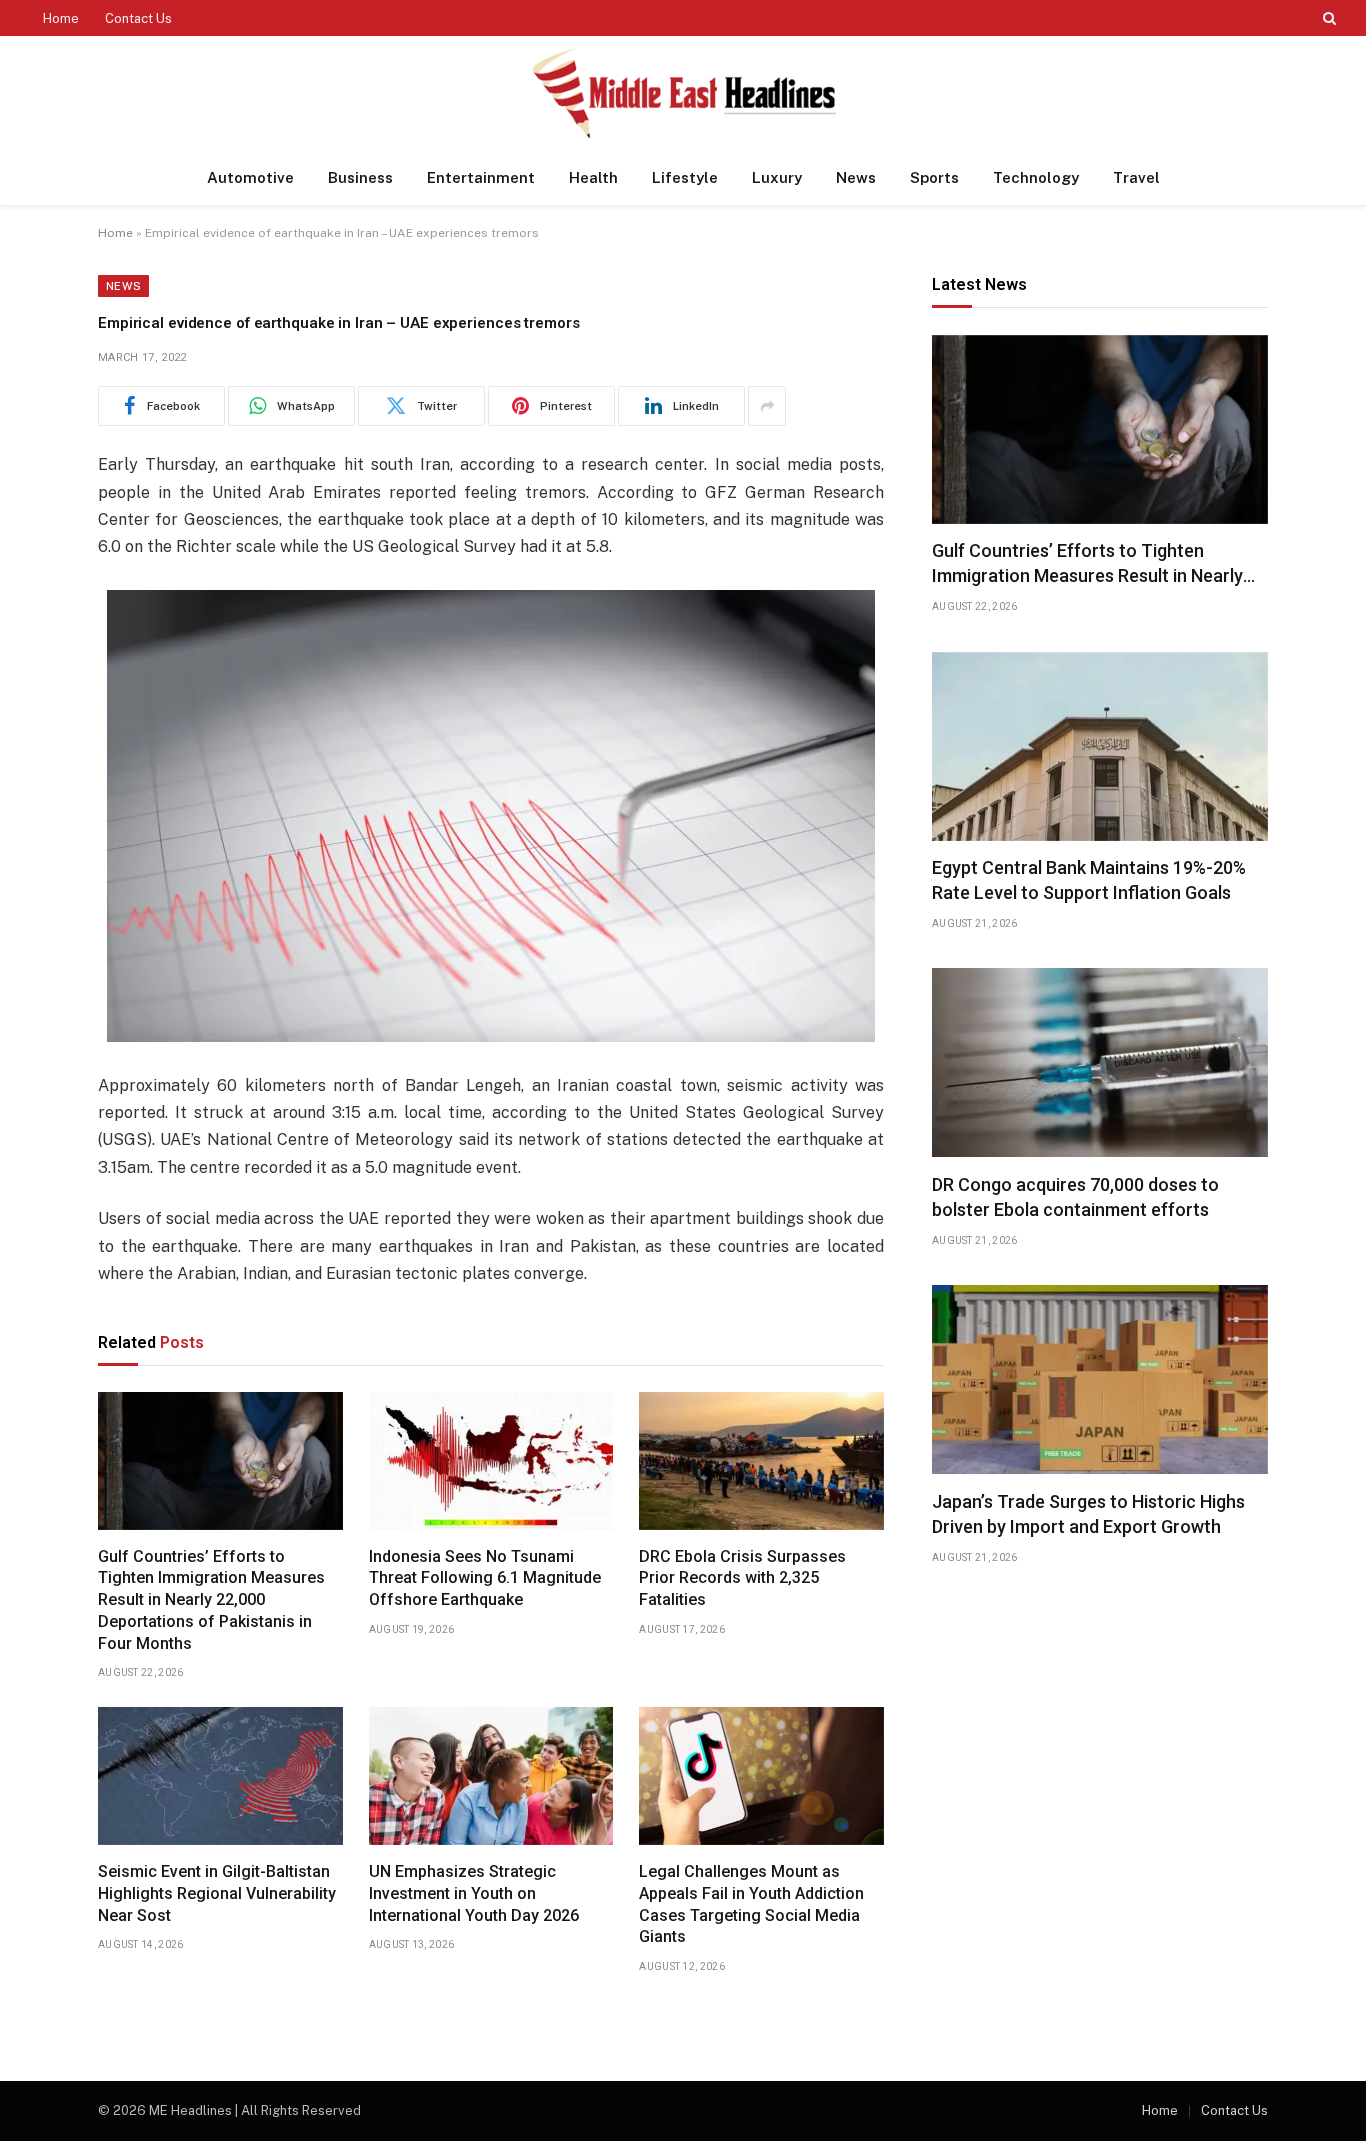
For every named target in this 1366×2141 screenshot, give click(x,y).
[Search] (1327, 18)
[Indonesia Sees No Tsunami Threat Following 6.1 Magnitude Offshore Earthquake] (491, 1461)
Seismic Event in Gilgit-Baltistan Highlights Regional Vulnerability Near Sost (217, 1893)
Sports (934, 177)
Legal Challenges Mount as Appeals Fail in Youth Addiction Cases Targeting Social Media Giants (751, 1904)
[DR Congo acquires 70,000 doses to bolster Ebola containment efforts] (1100, 1062)
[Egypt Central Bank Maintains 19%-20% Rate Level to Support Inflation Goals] (1100, 746)
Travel (1136, 177)
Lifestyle (685, 177)
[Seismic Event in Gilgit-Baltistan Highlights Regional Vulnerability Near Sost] (220, 1776)
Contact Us (138, 18)
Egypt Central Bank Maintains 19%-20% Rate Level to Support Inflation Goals (1089, 880)
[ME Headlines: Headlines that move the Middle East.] (683, 93)
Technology (1036, 177)
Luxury (777, 177)
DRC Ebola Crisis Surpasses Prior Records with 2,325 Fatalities (742, 1578)
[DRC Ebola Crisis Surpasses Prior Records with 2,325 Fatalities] (761, 1461)
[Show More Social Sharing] (767, 406)
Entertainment (481, 177)
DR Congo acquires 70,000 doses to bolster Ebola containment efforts (1075, 1196)
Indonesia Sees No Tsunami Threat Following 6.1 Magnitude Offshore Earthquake (485, 1578)
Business (360, 177)
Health (593, 177)
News (856, 177)
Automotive (250, 177)
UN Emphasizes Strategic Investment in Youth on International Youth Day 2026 (474, 1893)
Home (61, 18)
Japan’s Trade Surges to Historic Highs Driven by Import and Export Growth (1088, 1513)
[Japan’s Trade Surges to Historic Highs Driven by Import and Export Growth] (1100, 1379)
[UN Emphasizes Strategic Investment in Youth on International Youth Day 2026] (491, 1776)
